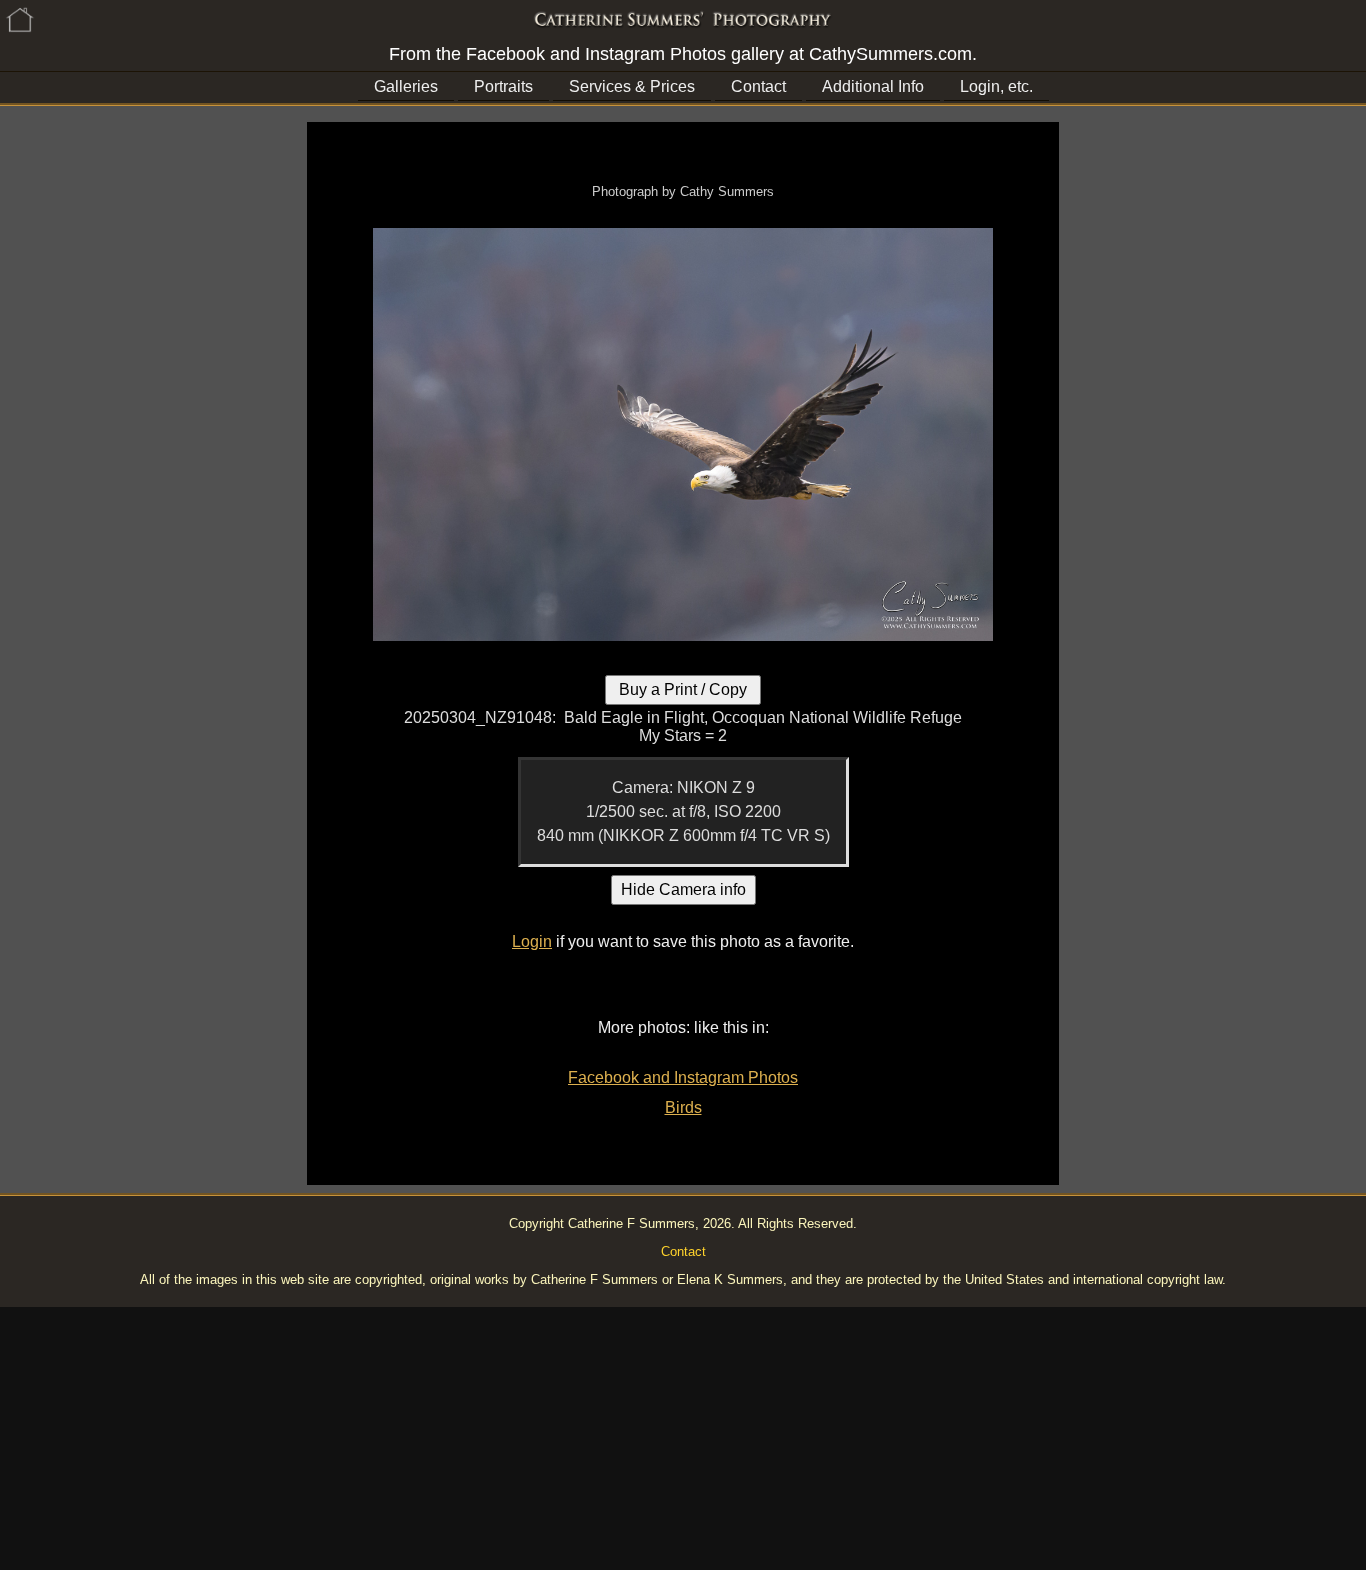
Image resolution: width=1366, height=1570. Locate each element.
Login (532, 941)
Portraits (503, 86)
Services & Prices (632, 86)
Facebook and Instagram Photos (683, 1077)
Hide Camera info (683, 889)
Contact (758, 86)
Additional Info (873, 86)
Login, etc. (996, 86)
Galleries (406, 86)
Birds (683, 1107)
